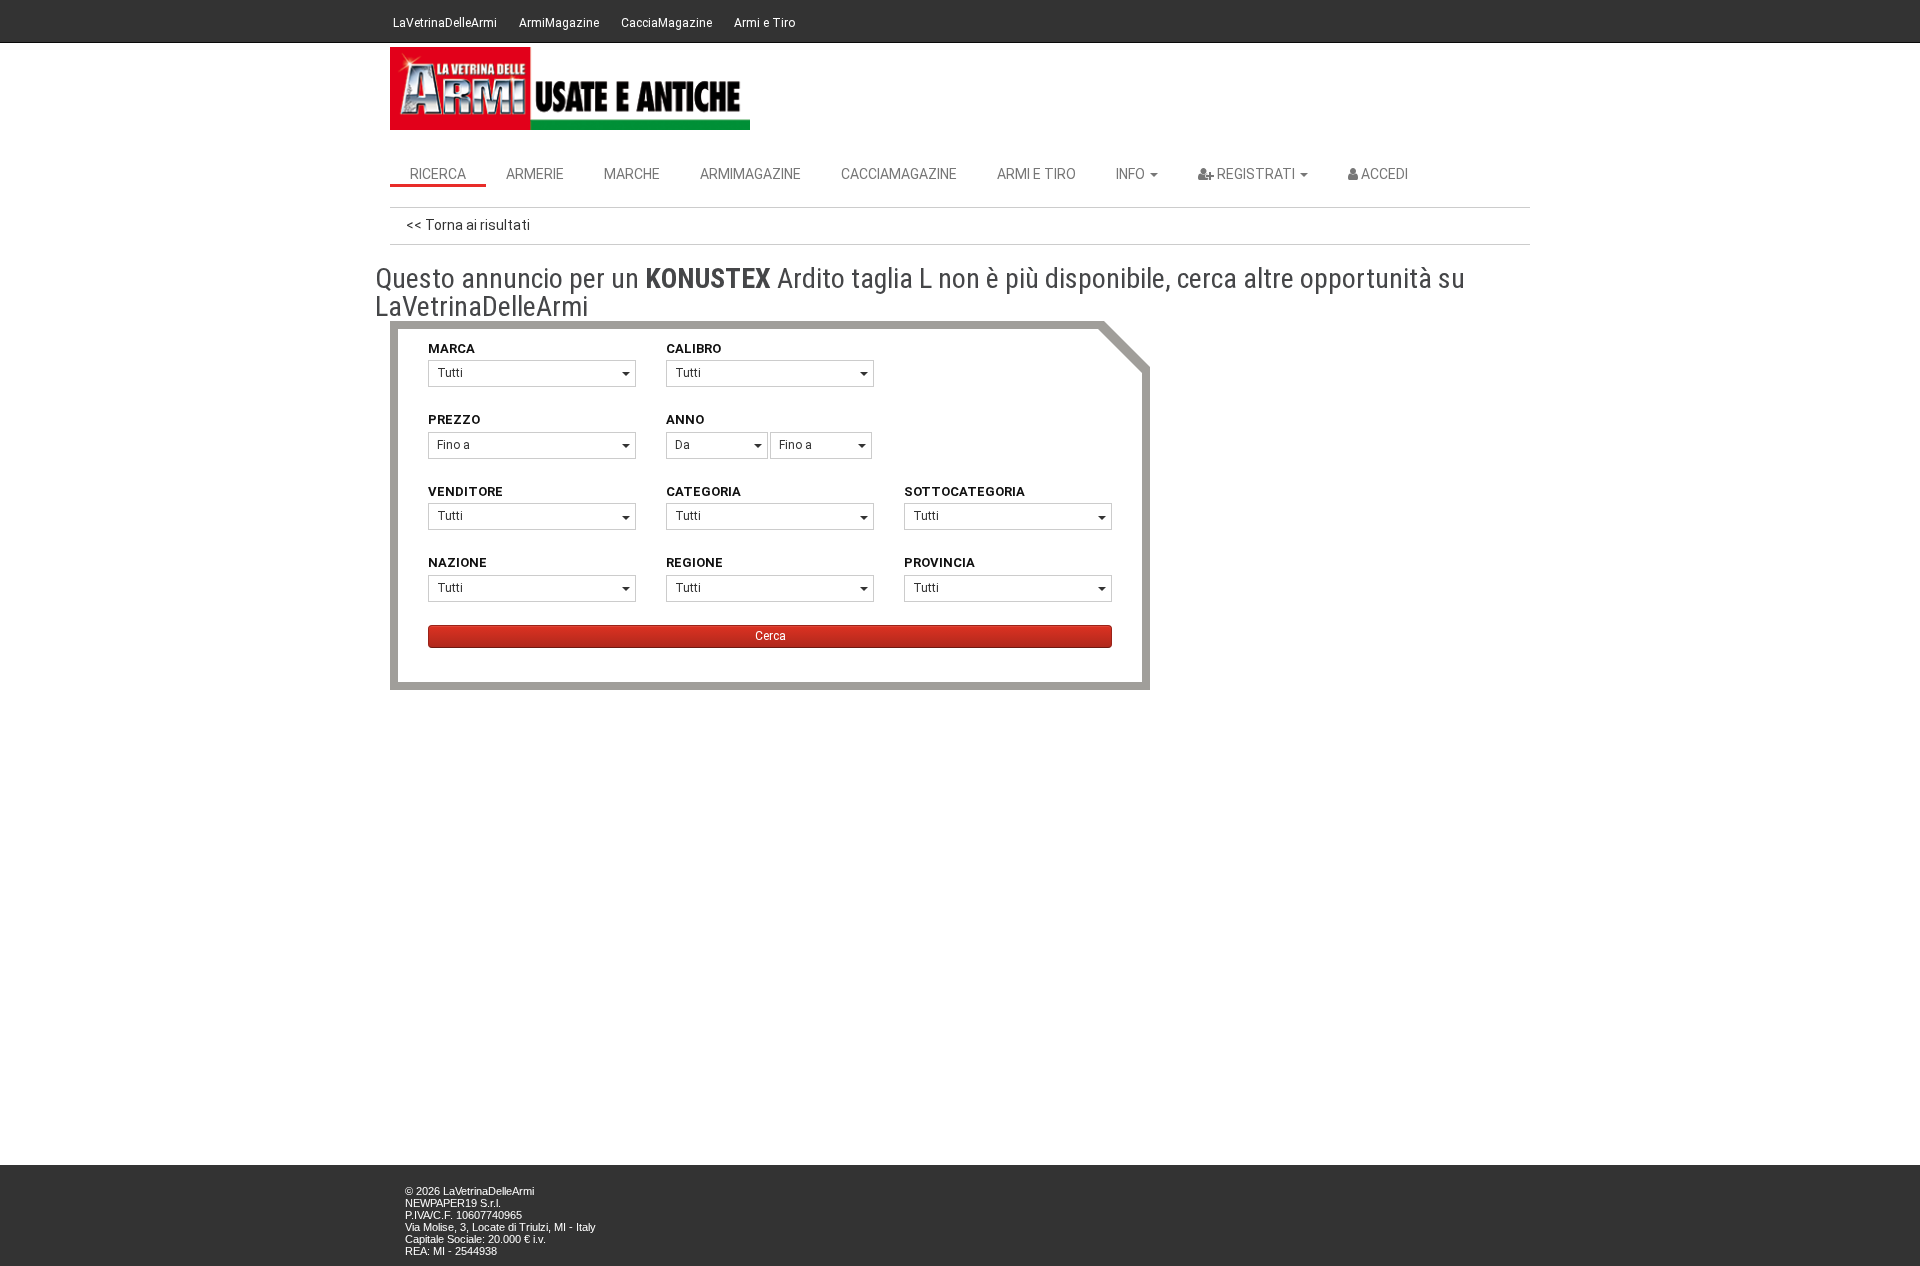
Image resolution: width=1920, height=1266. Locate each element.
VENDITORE (465, 491)
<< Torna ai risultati (468, 225)
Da (682, 445)
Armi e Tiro (764, 23)
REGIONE (694, 562)
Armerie (535, 174)
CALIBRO (693, 348)
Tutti (450, 373)
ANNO (685, 419)
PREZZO (454, 419)
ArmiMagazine (559, 23)
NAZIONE (457, 562)
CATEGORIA (703, 491)
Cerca (770, 636)
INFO (1132, 174)
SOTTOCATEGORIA (964, 491)
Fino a (453, 445)
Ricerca (438, 174)
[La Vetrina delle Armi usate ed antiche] (570, 88)
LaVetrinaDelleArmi (445, 23)
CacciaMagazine (666, 23)
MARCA (451, 348)
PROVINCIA (939, 562)
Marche (632, 174)
